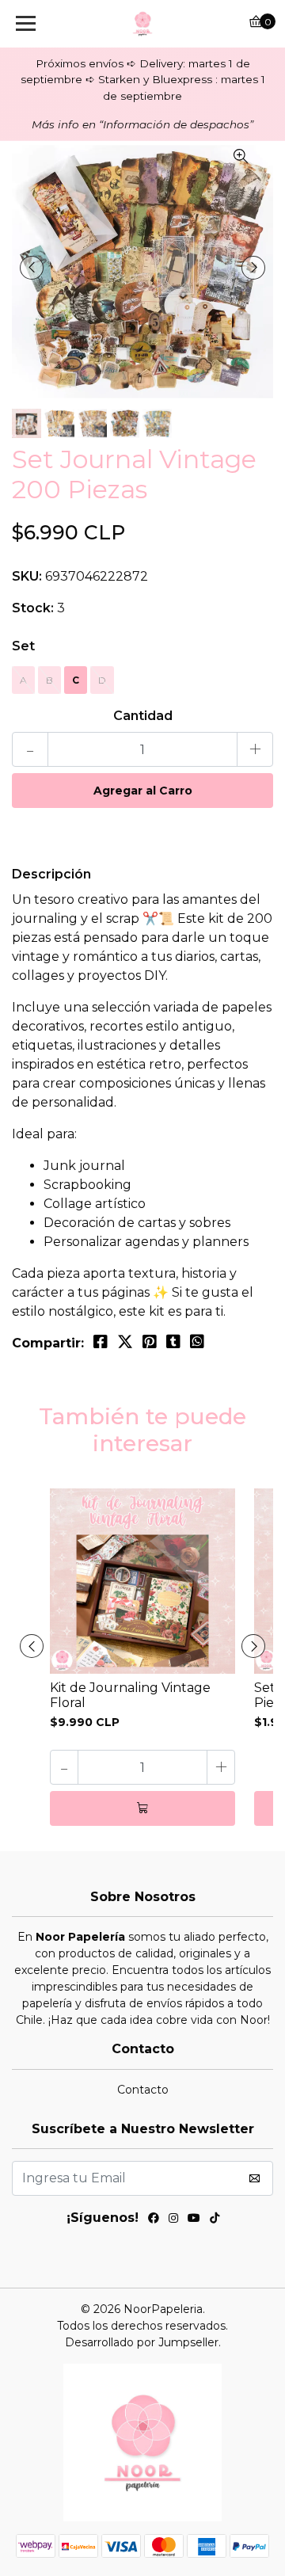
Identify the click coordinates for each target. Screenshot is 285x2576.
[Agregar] (142, 1808)
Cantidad (143, 716)
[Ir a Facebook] (154, 2220)
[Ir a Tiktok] (215, 2220)
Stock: (33, 608)
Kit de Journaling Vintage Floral (130, 1695)
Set (23, 646)
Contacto (143, 2090)
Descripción (51, 874)
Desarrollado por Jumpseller (142, 2342)
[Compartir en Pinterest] (150, 1342)
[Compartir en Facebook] (101, 1342)
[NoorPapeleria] (142, 24)
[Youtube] (194, 2220)
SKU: (27, 576)
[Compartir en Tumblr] (173, 1342)
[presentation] (32, 268)
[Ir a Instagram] (173, 2220)
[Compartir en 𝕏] (125, 1342)
